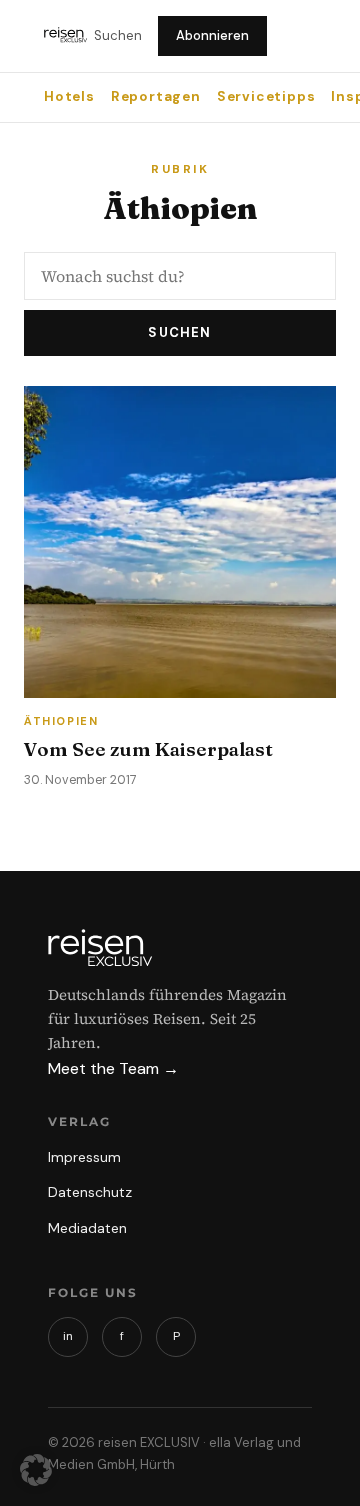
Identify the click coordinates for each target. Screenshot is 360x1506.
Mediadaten (87, 1228)
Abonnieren (212, 35)
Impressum (84, 1157)
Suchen (118, 35)
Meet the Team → (113, 1068)
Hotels (69, 96)
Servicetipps (266, 96)
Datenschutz (90, 1192)
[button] (36, 1470)
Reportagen (156, 96)
